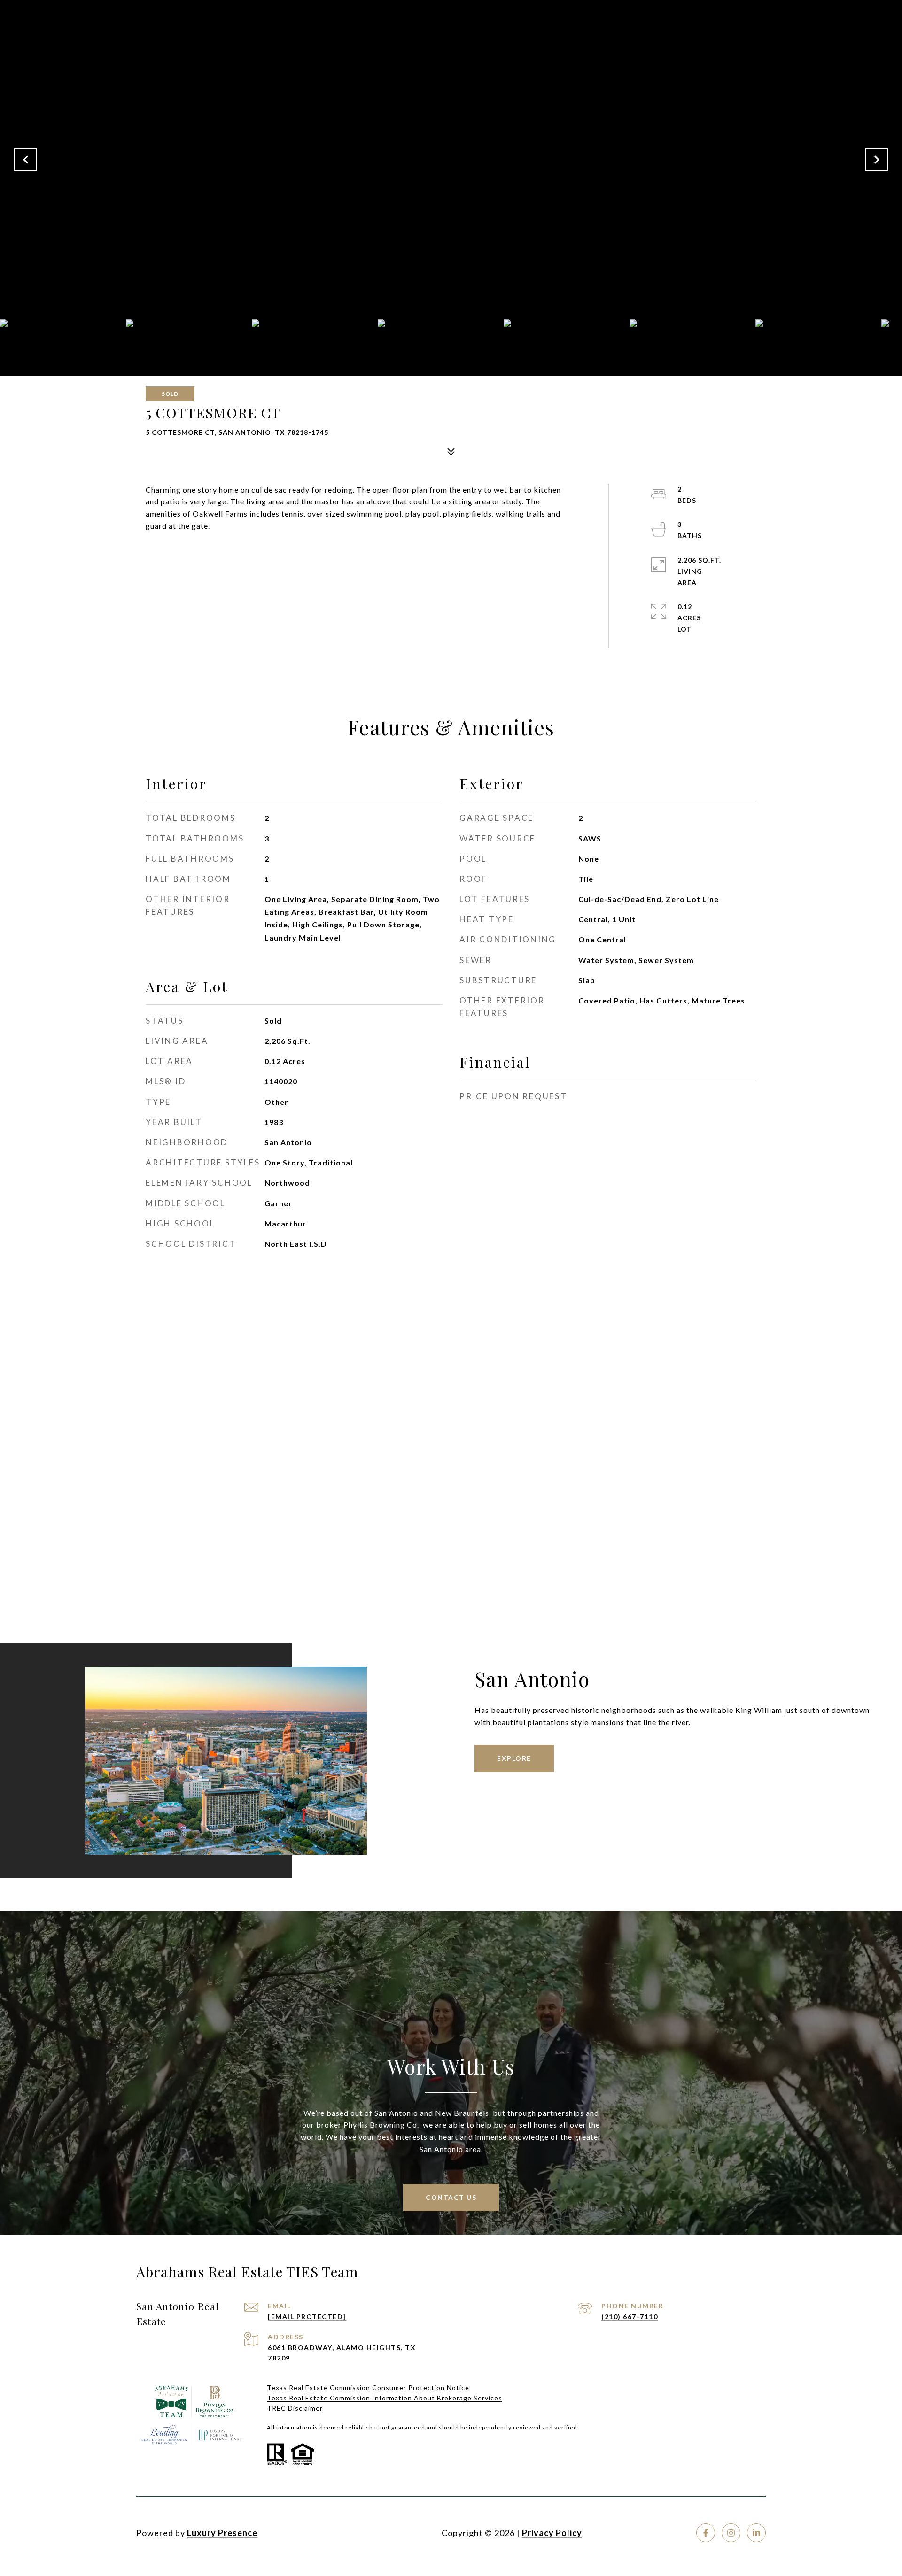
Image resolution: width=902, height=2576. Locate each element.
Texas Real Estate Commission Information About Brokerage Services (385, 2398)
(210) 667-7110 (630, 2317)
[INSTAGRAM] (731, 2533)
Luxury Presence (222, 2533)
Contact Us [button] (451, 2197)
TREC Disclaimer (295, 2408)
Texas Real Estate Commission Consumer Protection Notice (368, 2387)
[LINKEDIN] (756, 2533)
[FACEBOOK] (706, 2533)
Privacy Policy (552, 2533)
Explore (514, 1758)
